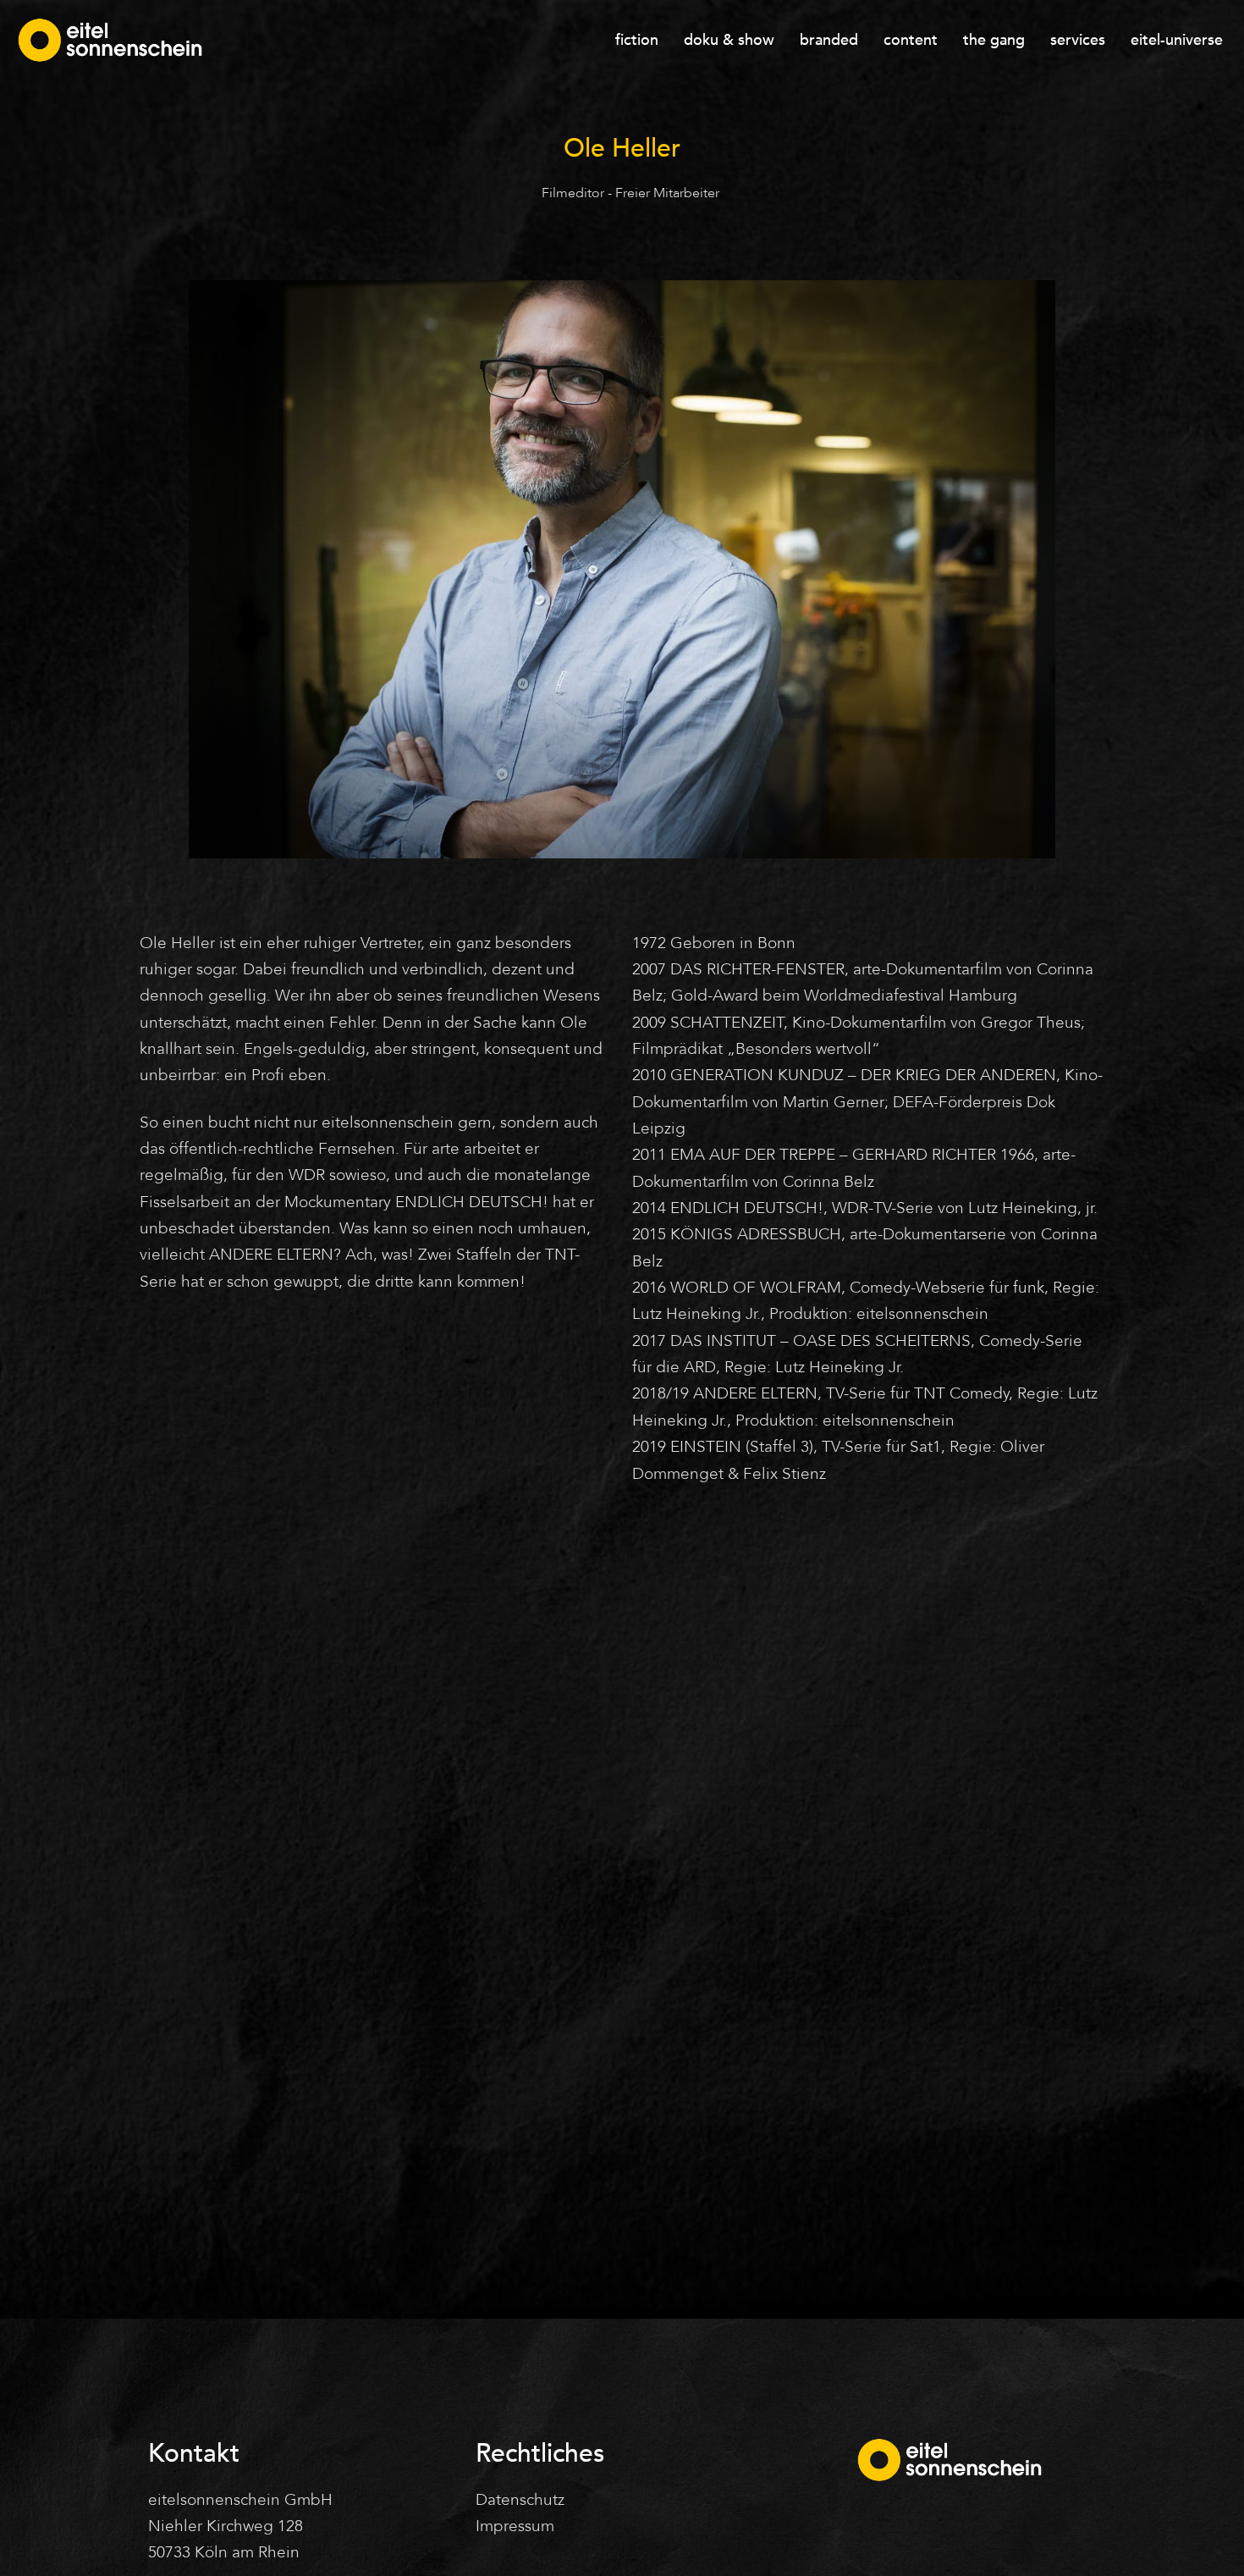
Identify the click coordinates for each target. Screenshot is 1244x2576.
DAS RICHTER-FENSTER (757, 969)
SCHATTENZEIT (727, 1023)
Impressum (515, 2526)
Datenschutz (520, 2500)
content (911, 40)
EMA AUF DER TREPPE (753, 1155)
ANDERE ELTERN (271, 1255)
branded (829, 40)
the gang (994, 40)
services (1078, 40)
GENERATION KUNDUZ (757, 1075)
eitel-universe (1177, 40)
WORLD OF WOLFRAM (756, 1288)
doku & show (729, 40)
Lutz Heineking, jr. (1033, 1208)
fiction (637, 40)
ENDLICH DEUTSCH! (472, 1202)
